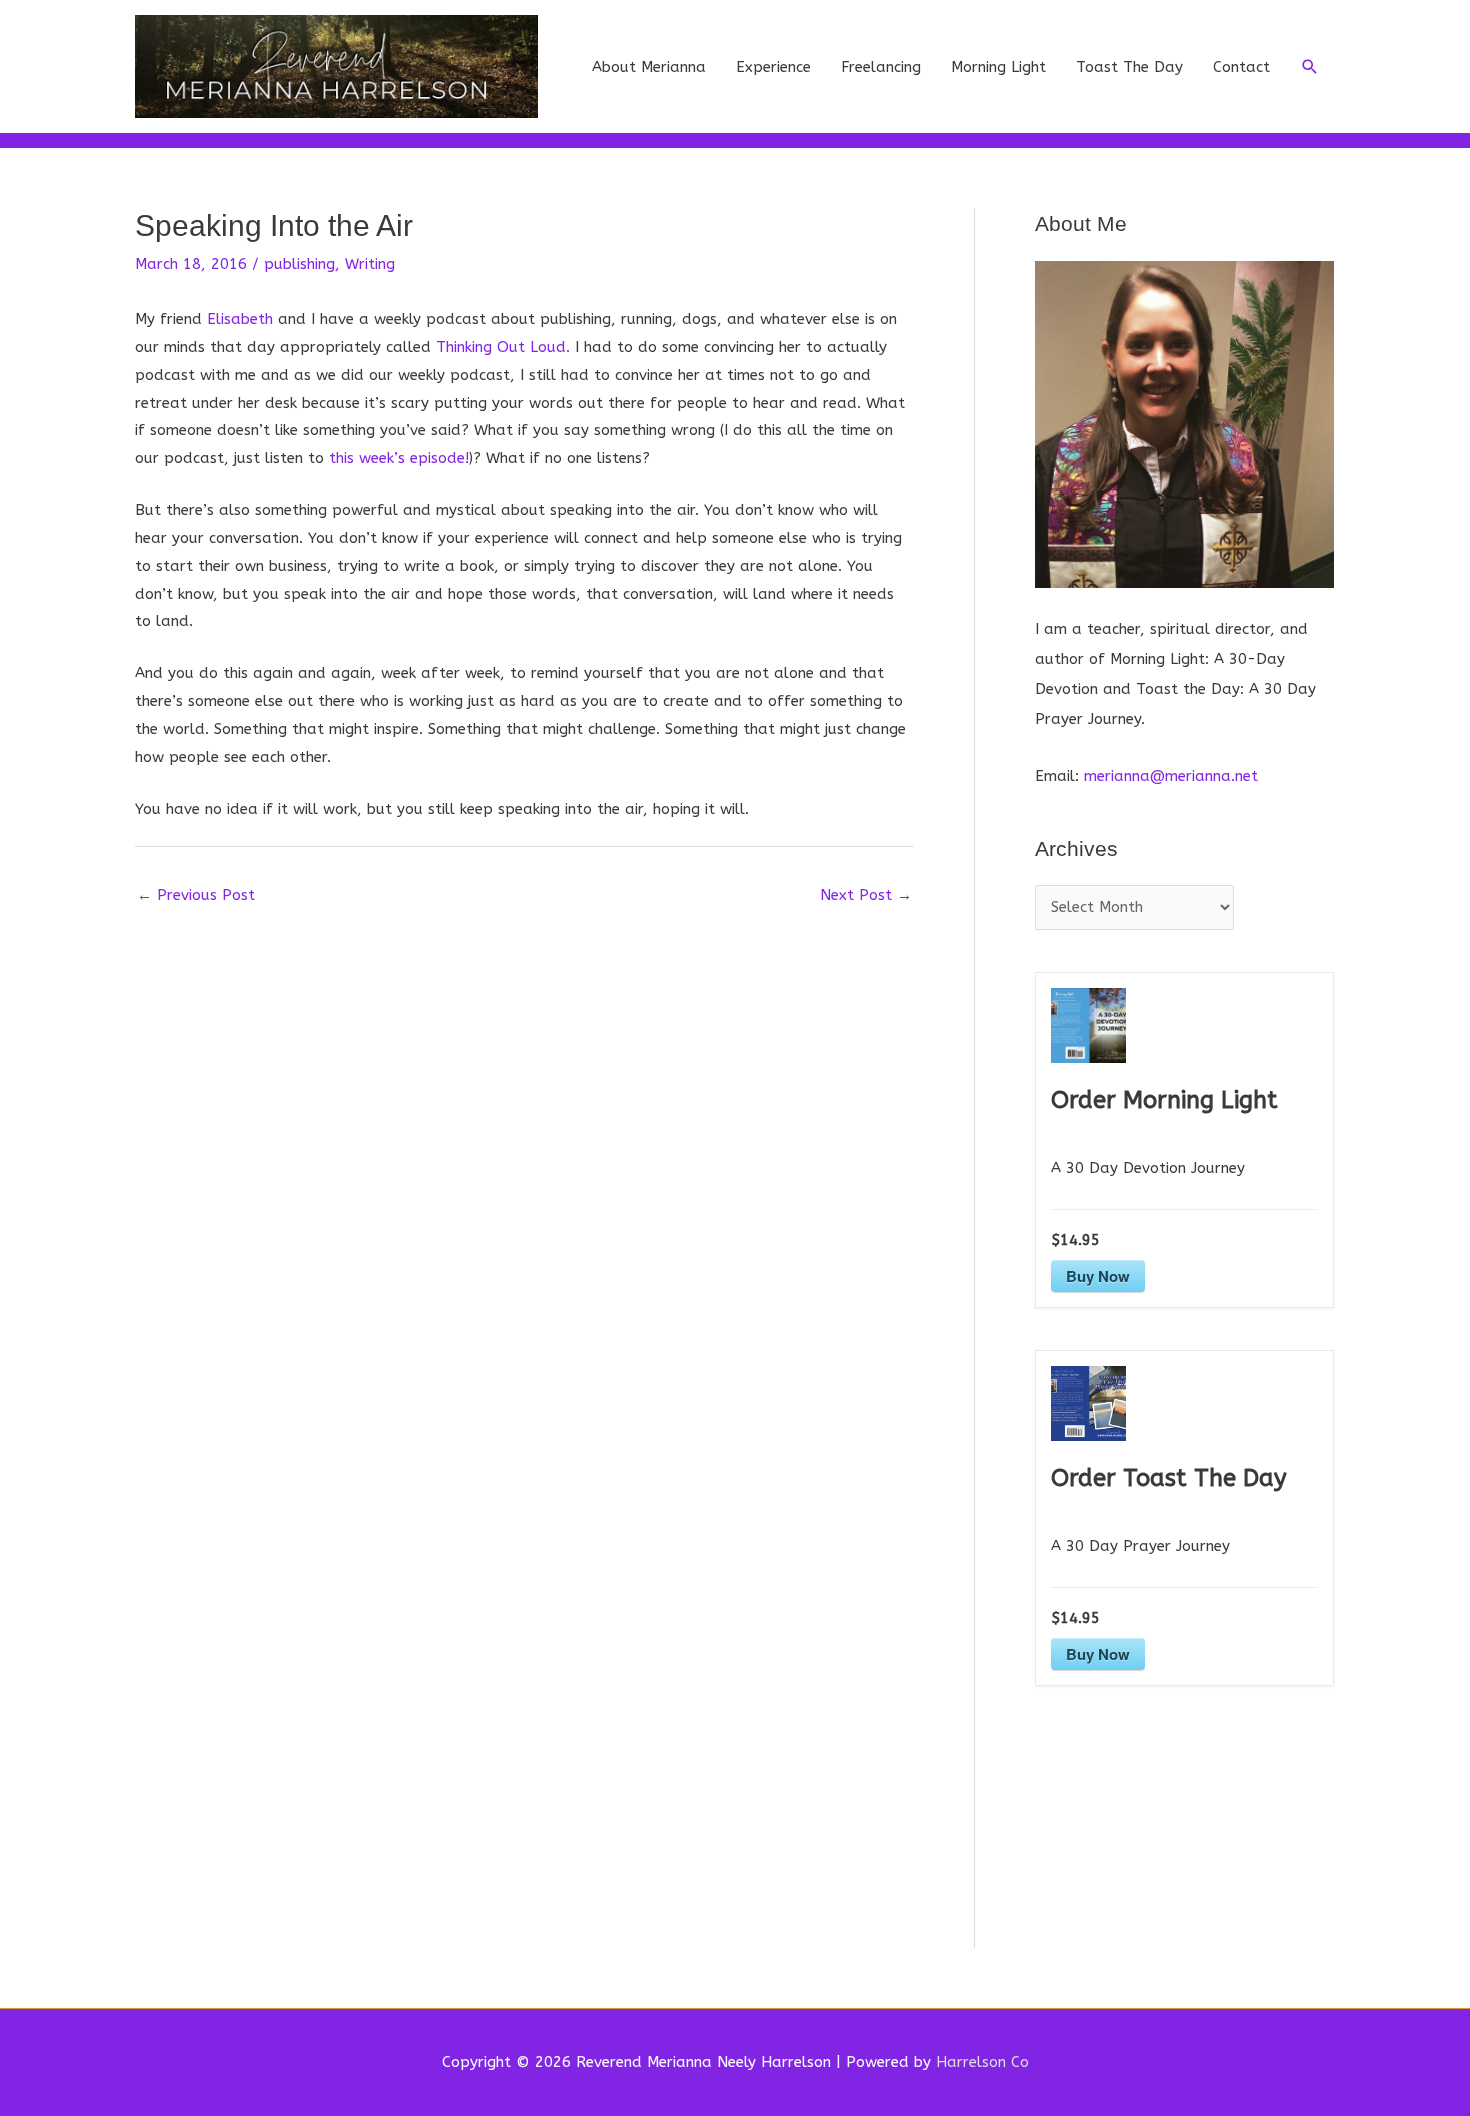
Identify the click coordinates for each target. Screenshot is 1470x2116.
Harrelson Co (982, 2062)
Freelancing (881, 67)
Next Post (866, 895)
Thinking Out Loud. (503, 347)
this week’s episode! (399, 458)
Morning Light (998, 67)
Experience (773, 67)
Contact (1241, 67)
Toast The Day (1129, 67)
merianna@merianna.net (1171, 776)
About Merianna (649, 67)
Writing (370, 264)
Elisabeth (240, 319)
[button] (1310, 67)
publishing (299, 264)
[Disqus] (524, 1166)
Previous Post (196, 895)
